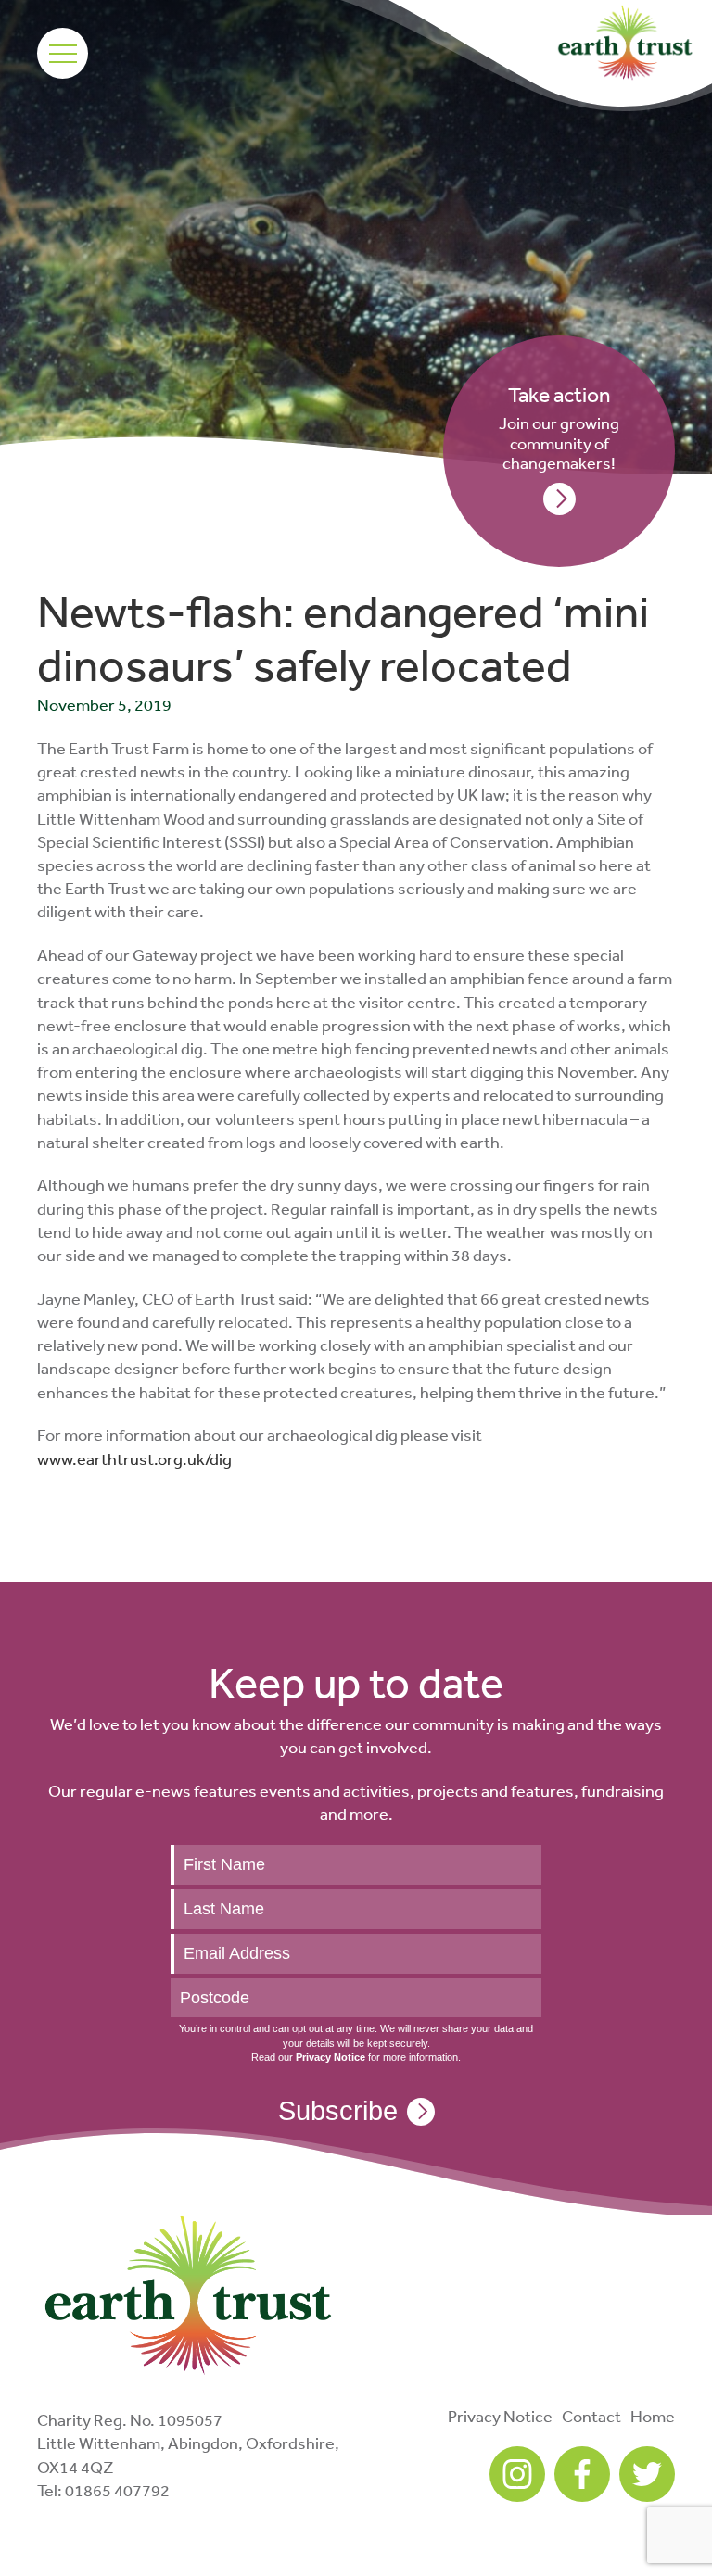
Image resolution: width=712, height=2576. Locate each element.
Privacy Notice (500, 2416)
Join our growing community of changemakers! (559, 428)
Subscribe (338, 2111)
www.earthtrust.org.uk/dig (134, 1458)
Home (653, 2416)
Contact (591, 2416)
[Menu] (63, 53)
